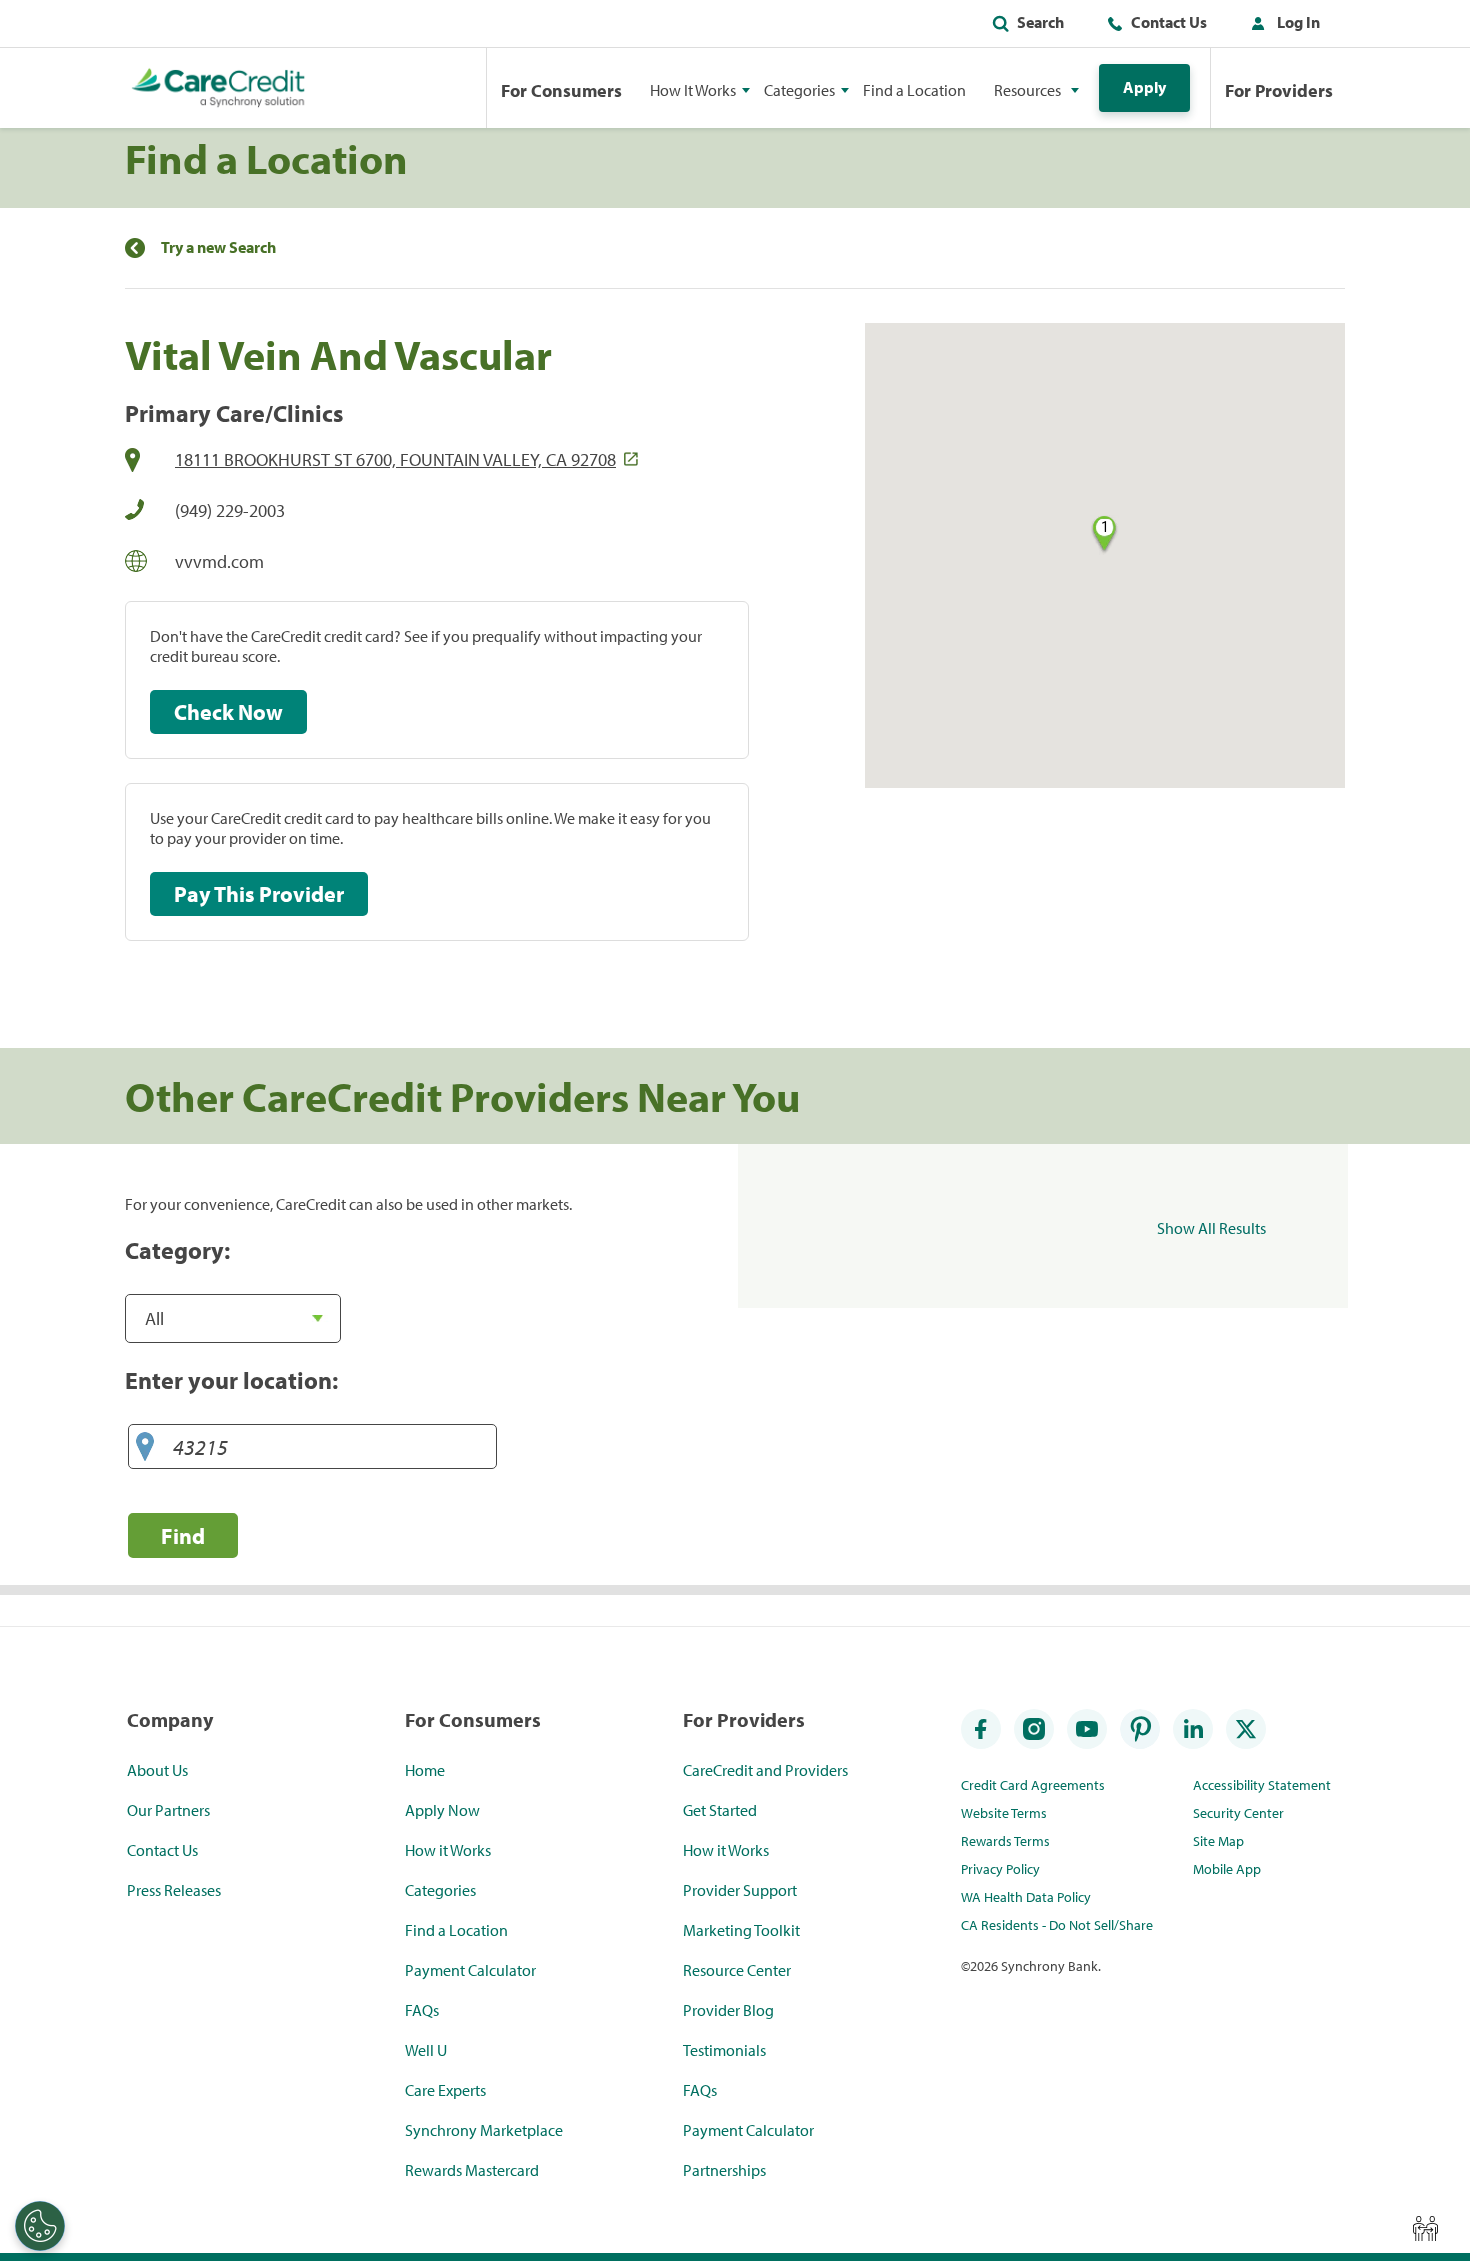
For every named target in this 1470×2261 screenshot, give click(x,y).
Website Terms (1004, 1813)
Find (183, 1535)
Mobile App (1227, 1869)
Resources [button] (1027, 90)
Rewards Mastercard (472, 2170)
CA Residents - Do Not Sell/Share (1057, 1925)
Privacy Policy (1000, 1869)
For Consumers (561, 90)
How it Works (448, 1850)
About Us (157, 1770)
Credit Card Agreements (1033, 1785)
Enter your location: (231, 1380)
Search (1040, 22)
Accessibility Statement (1262, 1785)
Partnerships (724, 2170)
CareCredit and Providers (765, 1770)
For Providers (1279, 90)
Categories (440, 1890)
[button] (1281, 26)
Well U (426, 2050)
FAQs (422, 2010)
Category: (177, 1250)
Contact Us (1169, 22)
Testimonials (724, 2050)
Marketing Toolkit (741, 1930)
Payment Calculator (470, 1970)
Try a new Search (218, 247)
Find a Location (914, 90)
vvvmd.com (219, 561)
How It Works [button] (693, 90)
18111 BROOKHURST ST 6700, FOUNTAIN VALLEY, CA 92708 (395, 459)
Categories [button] (799, 90)
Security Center (1238, 1813)
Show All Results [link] (1211, 1228)
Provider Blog (728, 2010)
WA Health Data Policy (1026, 1897)
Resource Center (737, 1970)
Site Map (1218, 1841)
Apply (1144, 87)
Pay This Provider (259, 894)
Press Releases (174, 1890)
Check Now (228, 712)
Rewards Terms (1005, 1841)
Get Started (720, 1810)
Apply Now (442, 1810)
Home (425, 1770)
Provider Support (740, 1890)
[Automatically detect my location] (145, 1447)
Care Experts (445, 2090)
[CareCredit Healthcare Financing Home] (218, 88)
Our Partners (168, 1810)
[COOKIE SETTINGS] (40, 2226)
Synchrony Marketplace (484, 2130)
